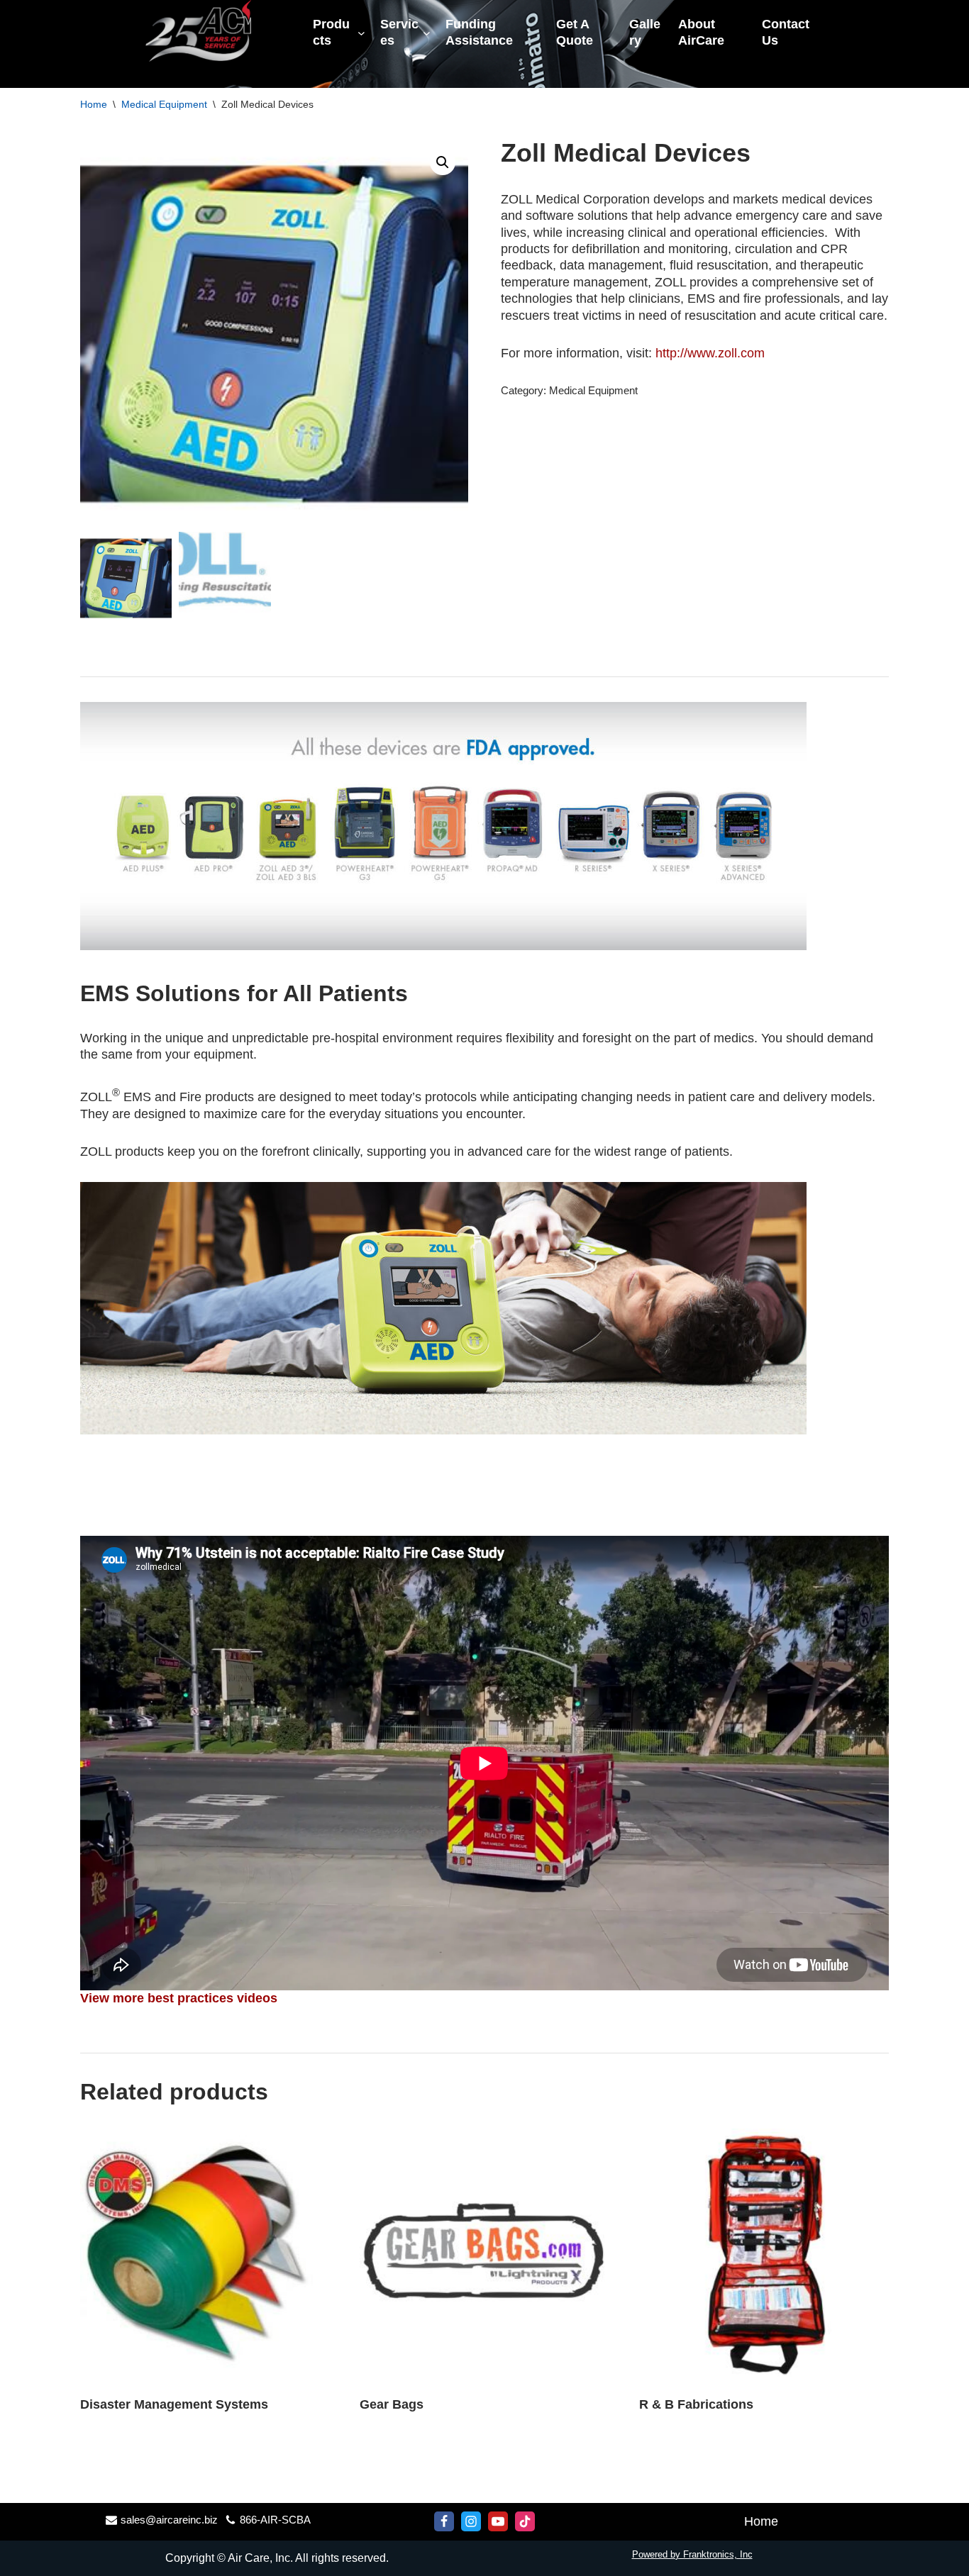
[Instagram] (471, 2521)
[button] (443, 162)
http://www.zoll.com (710, 353)
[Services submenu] (427, 33)
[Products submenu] (361, 33)
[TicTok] (525, 2521)
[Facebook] (444, 2521)
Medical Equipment (164, 104)
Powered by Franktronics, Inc (692, 2554)
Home (94, 104)
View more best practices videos (179, 1998)
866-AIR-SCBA (275, 2520)
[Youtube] (498, 2521)
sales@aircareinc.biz (169, 2520)
